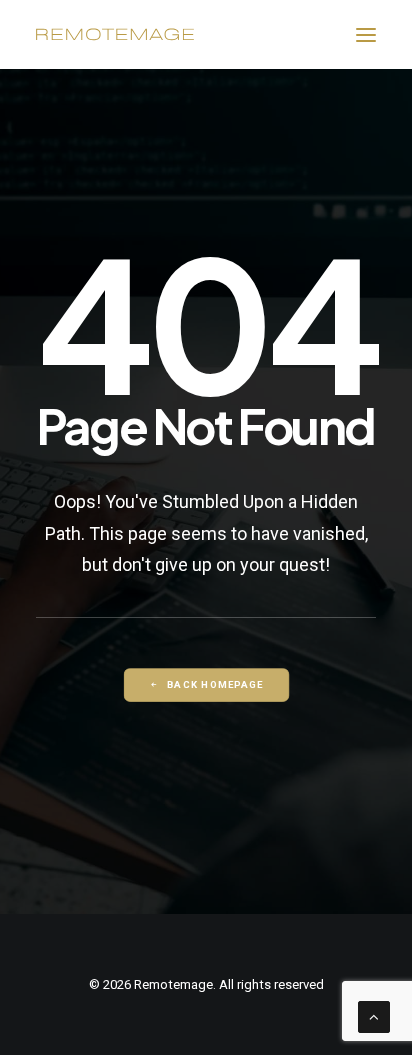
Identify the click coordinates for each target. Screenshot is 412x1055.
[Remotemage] (115, 34)
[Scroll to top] (374, 1016)
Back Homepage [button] (215, 684)
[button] (366, 34)
